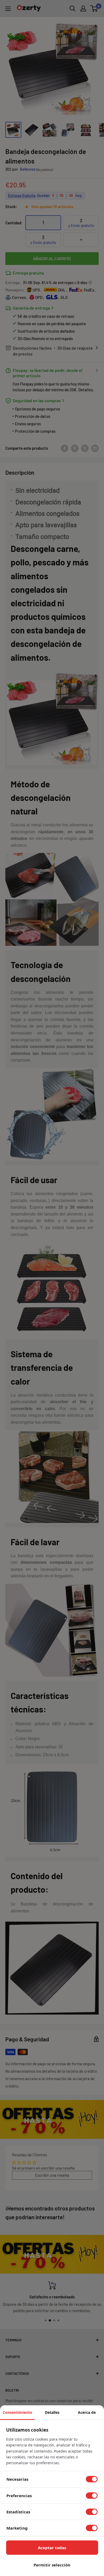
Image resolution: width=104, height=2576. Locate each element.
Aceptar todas (52, 2548)
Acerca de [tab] (87, 2412)
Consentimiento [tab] (17, 2412)
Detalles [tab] (52, 2412)
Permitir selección (52, 2565)
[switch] (92, 2479)
